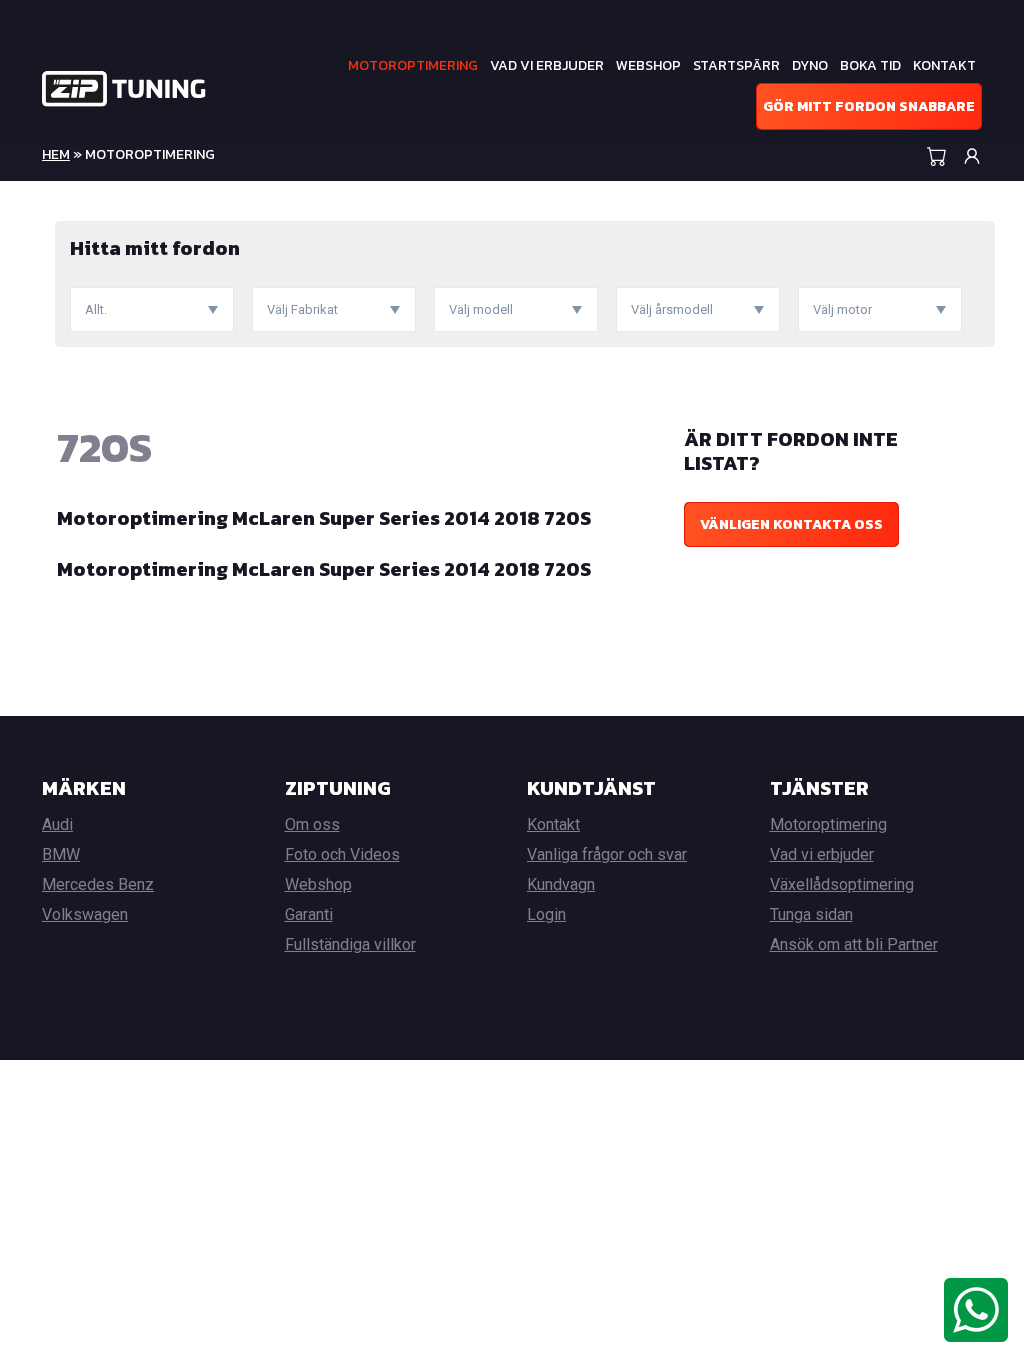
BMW (61, 854)
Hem (56, 154)
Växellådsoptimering (842, 884)
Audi (57, 824)
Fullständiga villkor (350, 944)
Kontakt (944, 65)
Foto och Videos (342, 854)
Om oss (312, 824)
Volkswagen (85, 914)
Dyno (810, 65)
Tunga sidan (811, 914)
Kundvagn (561, 884)
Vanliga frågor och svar (607, 854)
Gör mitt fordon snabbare (869, 106)
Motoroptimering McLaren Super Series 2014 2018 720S (324, 518)
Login (546, 914)
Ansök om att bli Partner (854, 944)
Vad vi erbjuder (547, 65)
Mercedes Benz (98, 884)
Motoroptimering (413, 65)
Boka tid (870, 65)
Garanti (309, 914)
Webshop (648, 65)
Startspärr (736, 65)
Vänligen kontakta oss (791, 524)
